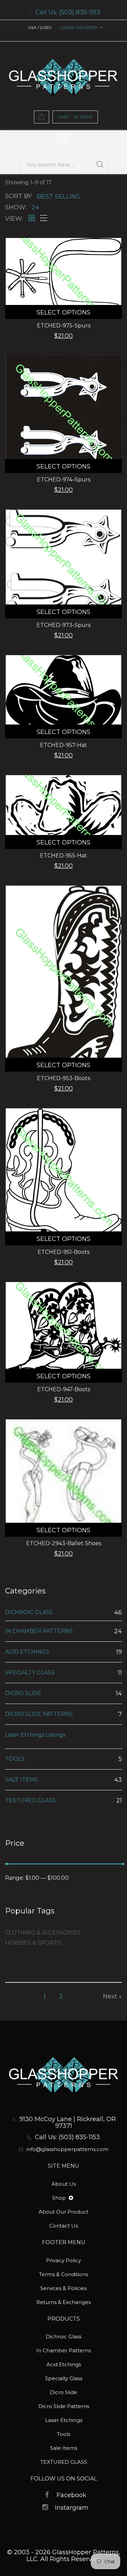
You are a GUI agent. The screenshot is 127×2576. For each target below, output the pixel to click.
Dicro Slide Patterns (64, 2406)
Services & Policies (63, 2288)
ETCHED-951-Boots (63, 1252)
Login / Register (78, 27)
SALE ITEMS (22, 1780)
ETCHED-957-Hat (63, 745)
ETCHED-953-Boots (63, 1078)
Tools (63, 2434)
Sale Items (64, 2448)
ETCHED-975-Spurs (64, 326)
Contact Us (63, 2226)
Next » (112, 1996)
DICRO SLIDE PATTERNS (39, 1714)
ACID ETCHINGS (27, 1652)
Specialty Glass (64, 2378)
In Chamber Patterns (63, 2350)
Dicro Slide (63, 2392)
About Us (64, 2184)
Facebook (71, 2495)
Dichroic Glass (63, 2336)
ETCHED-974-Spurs (64, 480)
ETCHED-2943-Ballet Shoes (64, 1543)
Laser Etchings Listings (35, 1735)
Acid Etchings (64, 2364)
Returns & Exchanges (63, 2302)
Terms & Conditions (63, 2274)
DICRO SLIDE (23, 1693)
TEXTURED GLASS (30, 1800)
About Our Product (63, 2212)
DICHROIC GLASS (29, 1613)
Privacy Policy (63, 2260)
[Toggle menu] (71, 2198)
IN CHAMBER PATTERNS (39, 1631)
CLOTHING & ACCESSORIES (43, 1933)
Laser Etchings (64, 2420)
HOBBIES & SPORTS (33, 1943)
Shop (60, 2198)
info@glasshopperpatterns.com (67, 2149)
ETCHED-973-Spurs (63, 625)
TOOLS (15, 1759)
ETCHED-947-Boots (64, 1389)
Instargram (72, 2508)
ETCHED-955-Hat (63, 856)
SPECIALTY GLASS (30, 1673)
